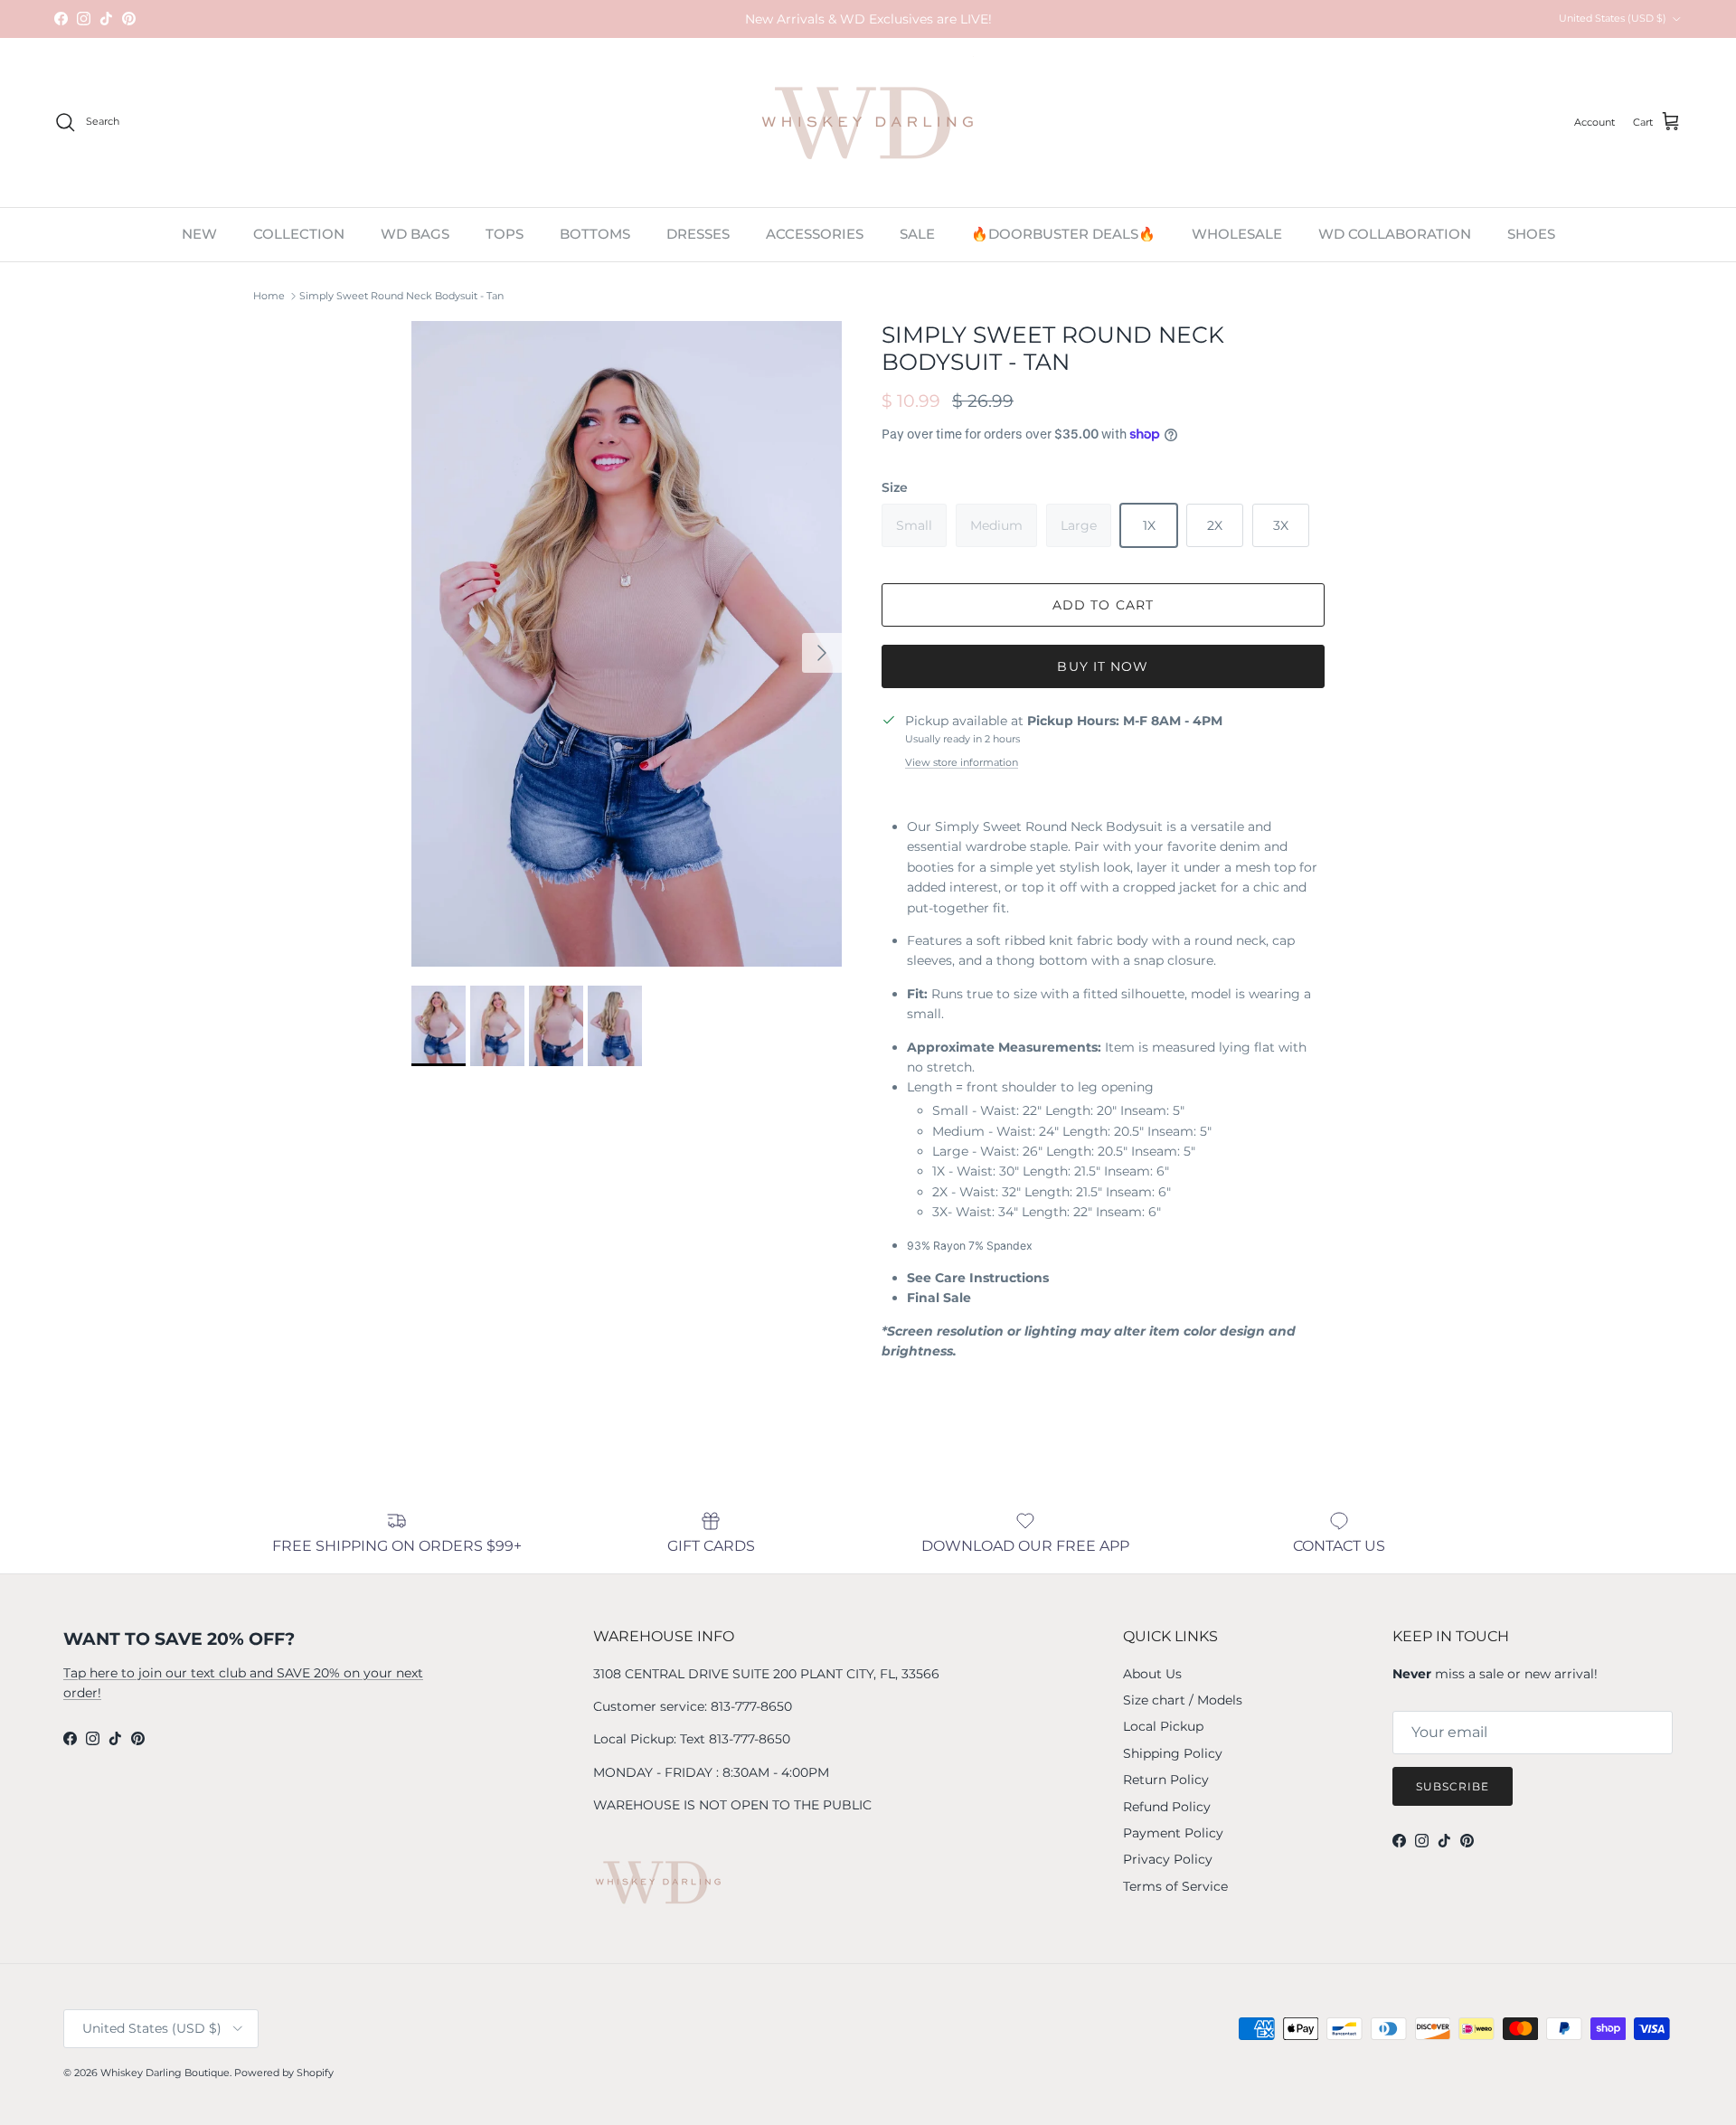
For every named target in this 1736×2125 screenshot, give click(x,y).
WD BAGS (415, 234)
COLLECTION (299, 234)
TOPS (505, 234)
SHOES (1531, 234)
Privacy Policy (1168, 1859)
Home (269, 296)
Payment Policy (1173, 1833)
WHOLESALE (1237, 234)
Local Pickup (1163, 1726)
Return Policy (1166, 1780)
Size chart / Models (1183, 1700)
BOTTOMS (595, 234)
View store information (962, 762)
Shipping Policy (1173, 1753)
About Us (1152, 1674)
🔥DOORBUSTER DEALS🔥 (1063, 234)
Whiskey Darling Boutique (165, 2073)
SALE (917, 234)
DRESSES (698, 234)
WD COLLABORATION (1395, 234)
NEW (199, 234)
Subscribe (1453, 1786)
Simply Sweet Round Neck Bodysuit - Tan (401, 296)
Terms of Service (1175, 1886)
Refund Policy (1167, 1807)
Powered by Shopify (284, 2073)
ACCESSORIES (815, 234)
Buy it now (1103, 666)
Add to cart (1103, 605)
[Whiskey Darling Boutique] (868, 123)
